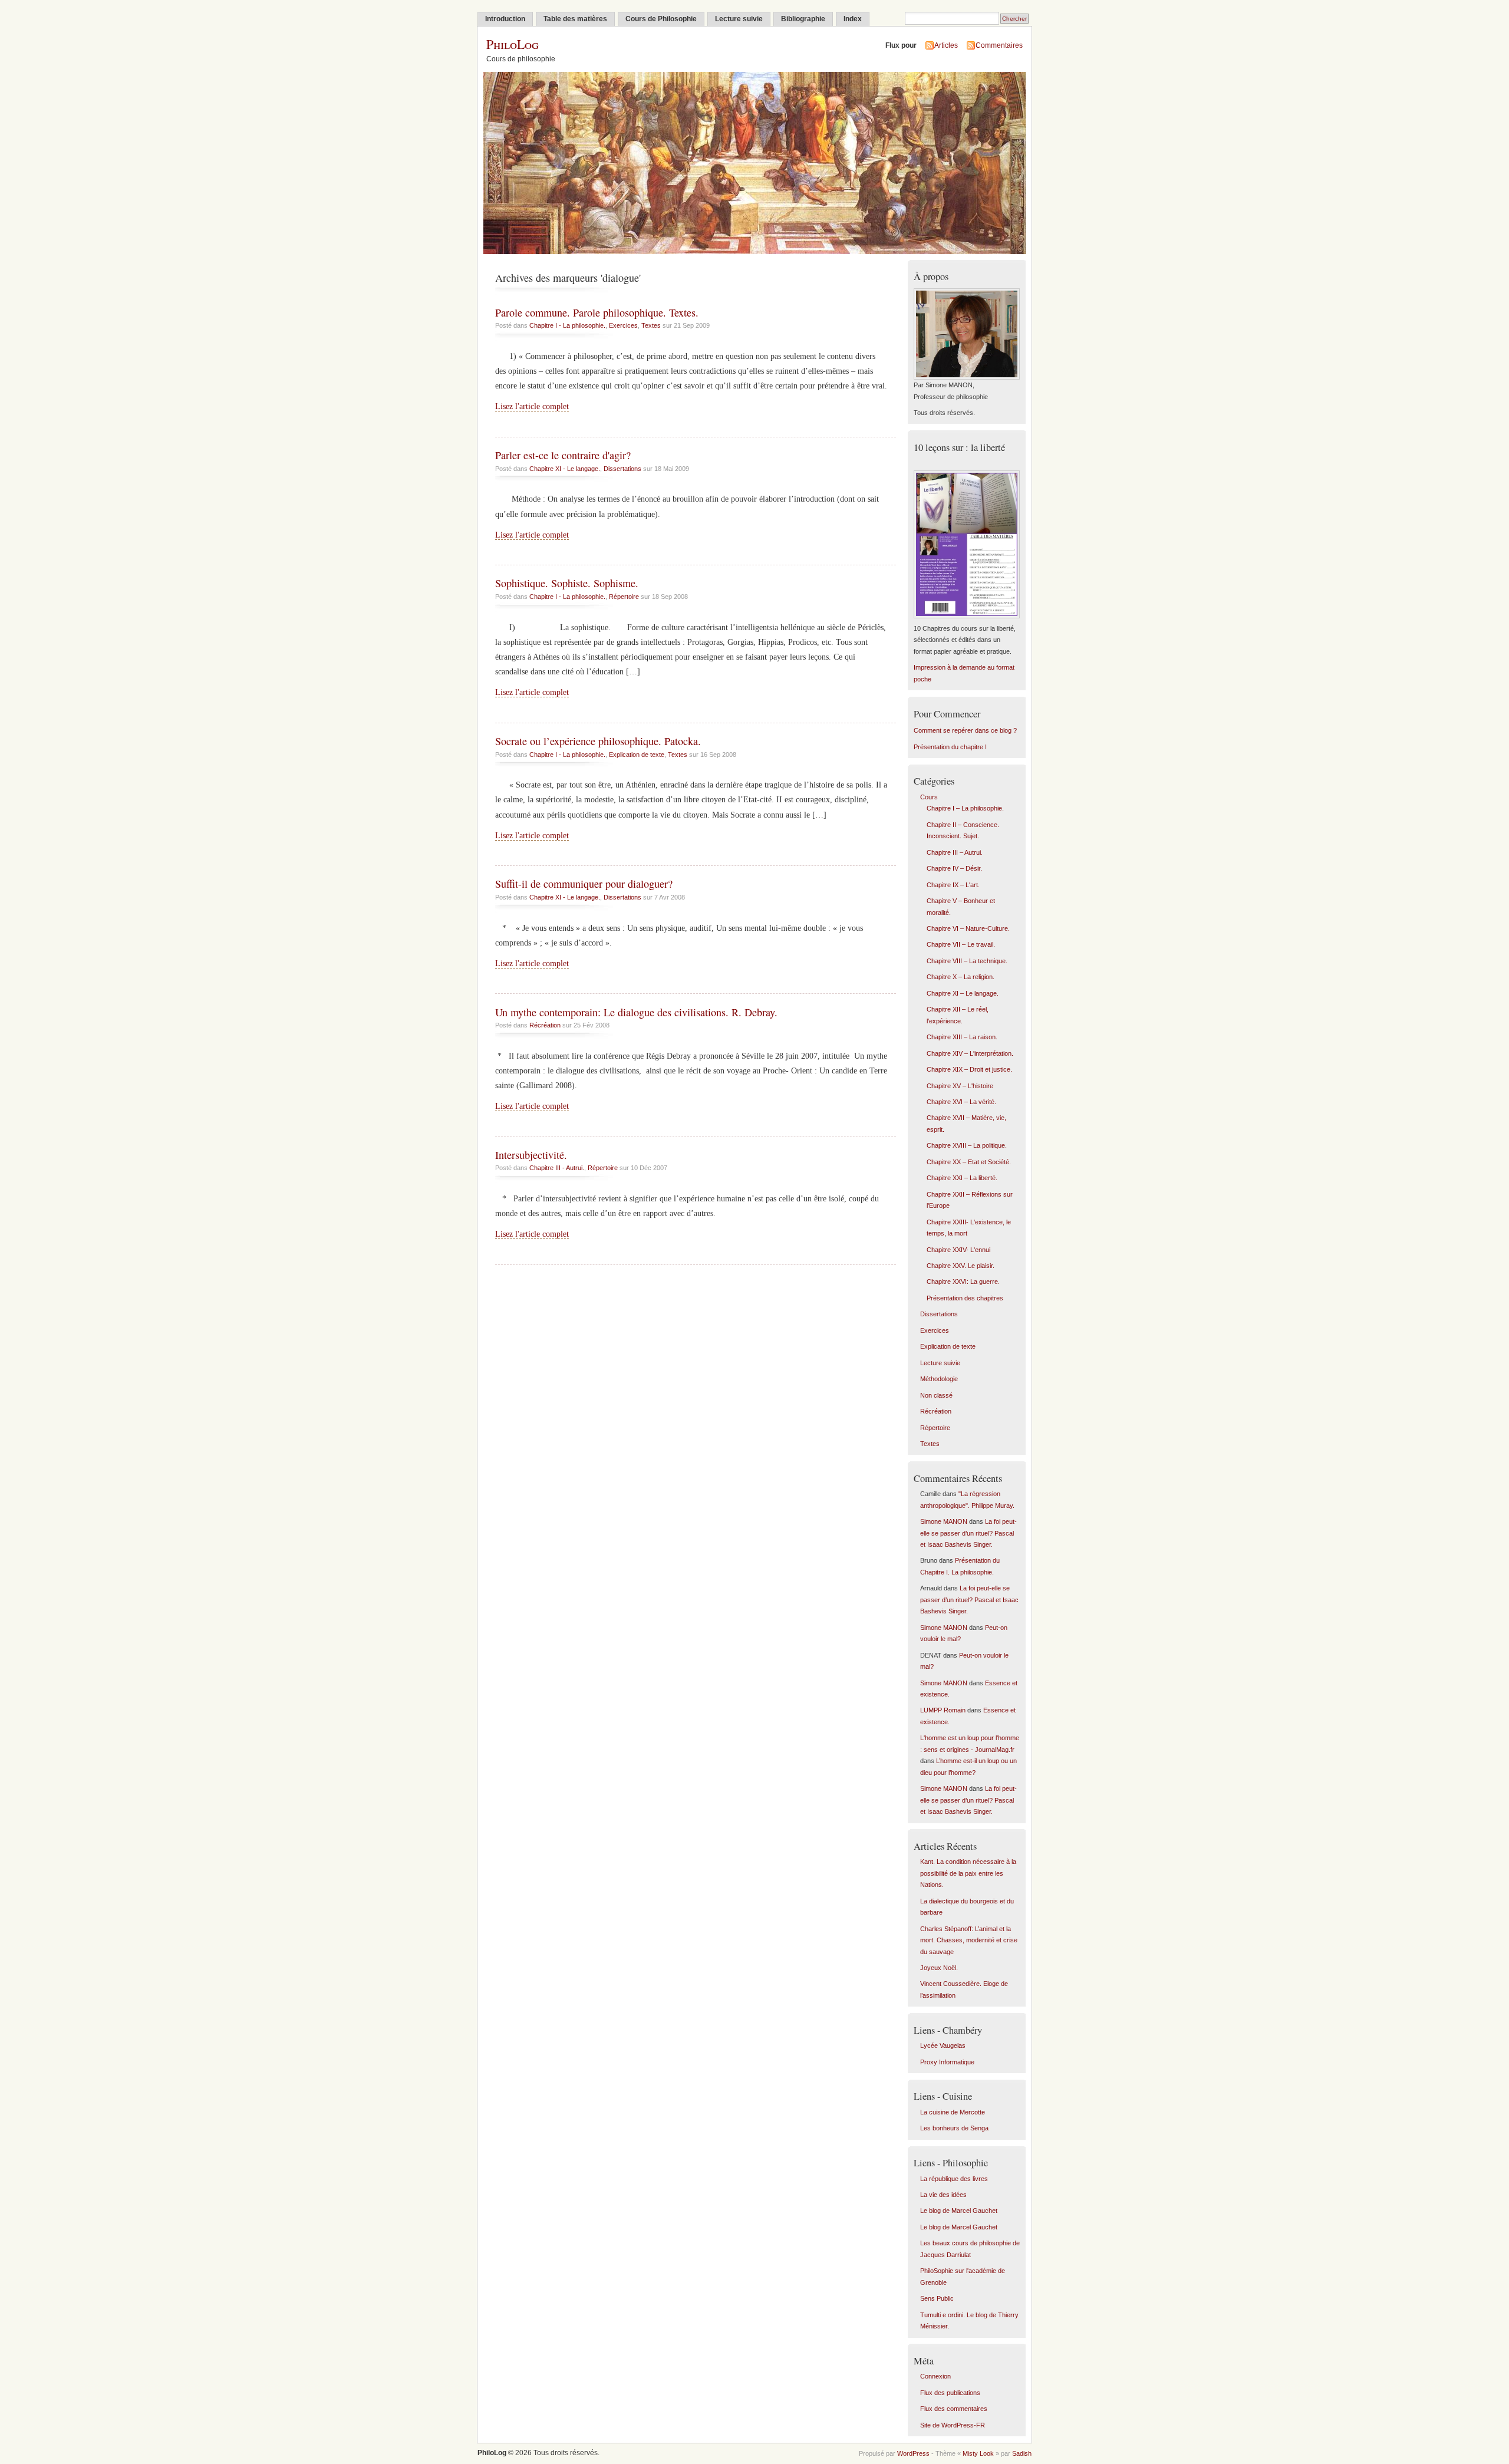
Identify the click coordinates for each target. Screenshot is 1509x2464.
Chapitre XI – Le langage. (963, 993)
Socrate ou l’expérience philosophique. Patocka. (598, 741)
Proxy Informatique (947, 2062)
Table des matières (575, 19)
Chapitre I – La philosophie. (965, 808)
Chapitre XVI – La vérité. (961, 1102)
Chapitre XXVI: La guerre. (963, 1282)
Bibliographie (803, 19)
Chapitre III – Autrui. (955, 852)
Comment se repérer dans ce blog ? (965, 730)
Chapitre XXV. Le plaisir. (961, 1266)
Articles (946, 45)
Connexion (935, 2376)
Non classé (936, 1395)
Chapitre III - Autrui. (557, 1168)
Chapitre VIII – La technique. (967, 961)
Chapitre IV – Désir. (954, 868)
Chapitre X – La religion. (961, 977)
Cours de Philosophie (661, 19)
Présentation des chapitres (965, 1298)
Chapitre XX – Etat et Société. (969, 1162)
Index (853, 19)
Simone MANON (944, 1521)
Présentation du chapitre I (950, 747)
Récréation (545, 1025)
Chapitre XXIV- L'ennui (958, 1250)
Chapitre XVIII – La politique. (967, 1145)
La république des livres (954, 2179)
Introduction (505, 19)
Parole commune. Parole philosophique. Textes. (597, 312)
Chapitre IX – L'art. (953, 885)
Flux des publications (950, 2393)
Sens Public (937, 2298)
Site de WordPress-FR (953, 2425)
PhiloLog (513, 44)
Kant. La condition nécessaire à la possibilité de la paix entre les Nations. (968, 1873)
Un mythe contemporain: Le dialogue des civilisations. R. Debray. (636, 1012)
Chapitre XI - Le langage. (565, 469)
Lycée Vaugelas (943, 2045)
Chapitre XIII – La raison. (962, 1037)
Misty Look (978, 2453)
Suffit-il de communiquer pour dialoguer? (584, 884)
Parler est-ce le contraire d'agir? (563, 455)
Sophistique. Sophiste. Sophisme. (567, 583)
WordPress (913, 2453)
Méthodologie (939, 1379)
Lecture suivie (739, 19)
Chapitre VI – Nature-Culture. (968, 928)
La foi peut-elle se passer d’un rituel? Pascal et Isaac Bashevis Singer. (968, 1533)
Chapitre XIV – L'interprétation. (970, 1053)
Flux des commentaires (954, 2409)
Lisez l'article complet (532, 406)
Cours (929, 797)
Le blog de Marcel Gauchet (959, 2211)
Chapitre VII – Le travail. (961, 944)
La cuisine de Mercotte (953, 2112)
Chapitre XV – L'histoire (960, 1086)
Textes (651, 325)
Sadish (1022, 2453)
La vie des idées (943, 2195)
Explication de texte (637, 755)
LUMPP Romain (943, 1710)
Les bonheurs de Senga (954, 2128)
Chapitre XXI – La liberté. (962, 1178)
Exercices (623, 325)
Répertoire (624, 597)
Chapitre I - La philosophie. (567, 325)
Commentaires (999, 45)
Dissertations (622, 469)
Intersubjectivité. (531, 1155)
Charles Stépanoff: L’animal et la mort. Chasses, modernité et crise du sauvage (969, 1940)
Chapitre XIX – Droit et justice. (969, 1069)
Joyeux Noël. (939, 1968)
